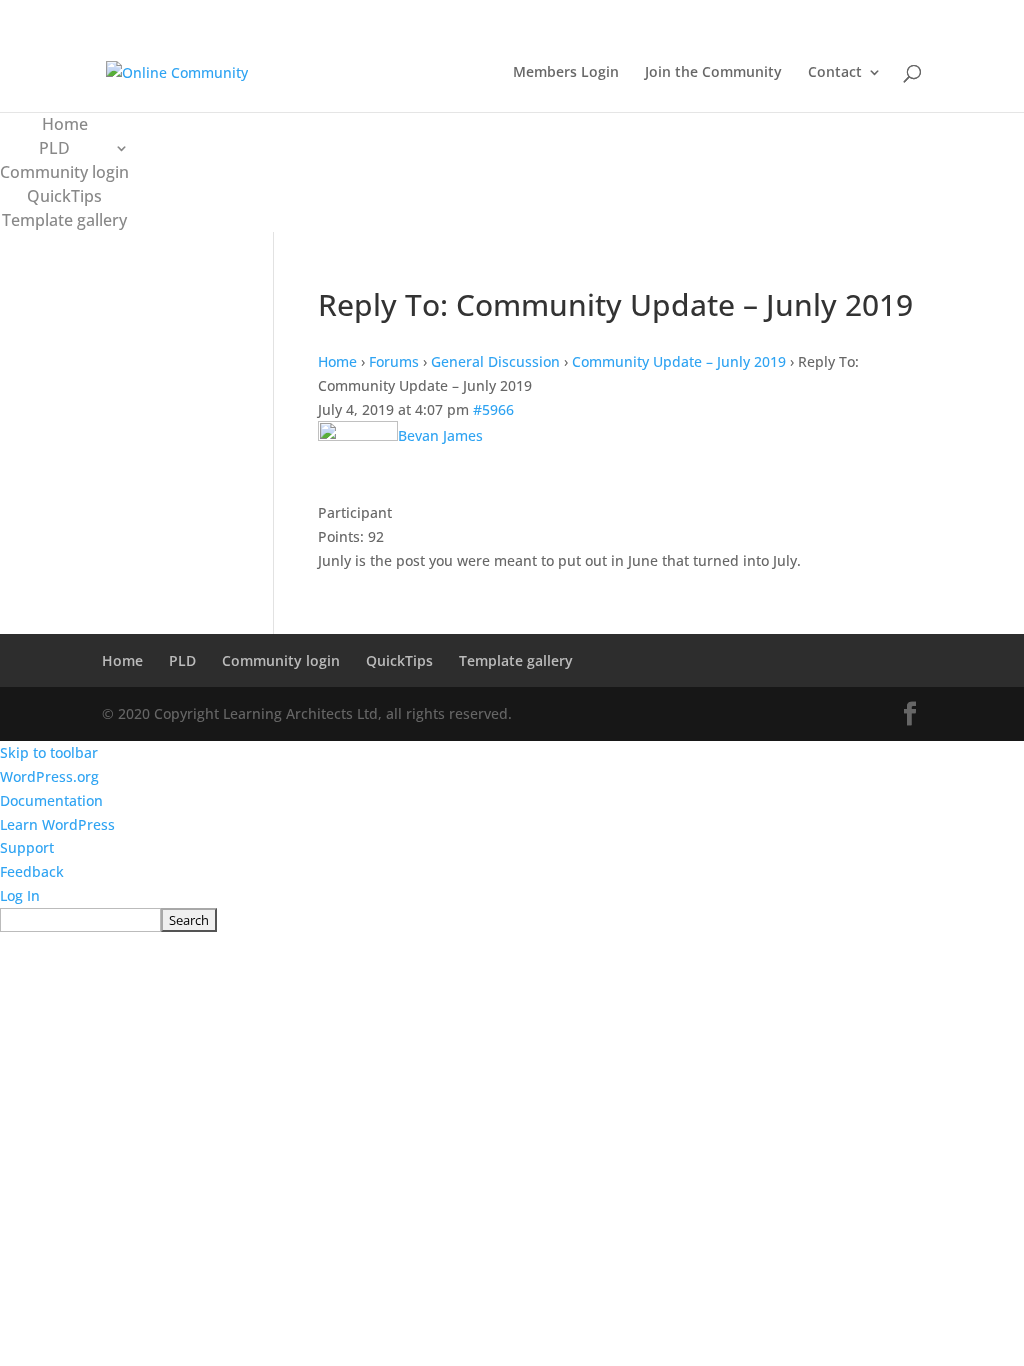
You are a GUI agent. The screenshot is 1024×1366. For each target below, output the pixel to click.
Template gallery (64, 220)
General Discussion (495, 361)
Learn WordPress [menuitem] (57, 824)
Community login (64, 172)
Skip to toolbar (49, 752)
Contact (835, 73)
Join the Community (713, 73)
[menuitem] (512, 920)
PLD (54, 148)
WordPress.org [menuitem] (49, 776)
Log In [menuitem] (20, 895)
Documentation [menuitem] (51, 800)
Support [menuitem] (27, 847)
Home (65, 124)
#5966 (493, 409)
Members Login (566, 73)
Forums (394, 361)
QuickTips (64, 196)
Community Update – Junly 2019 (679, 361)
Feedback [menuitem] (32, 871)
